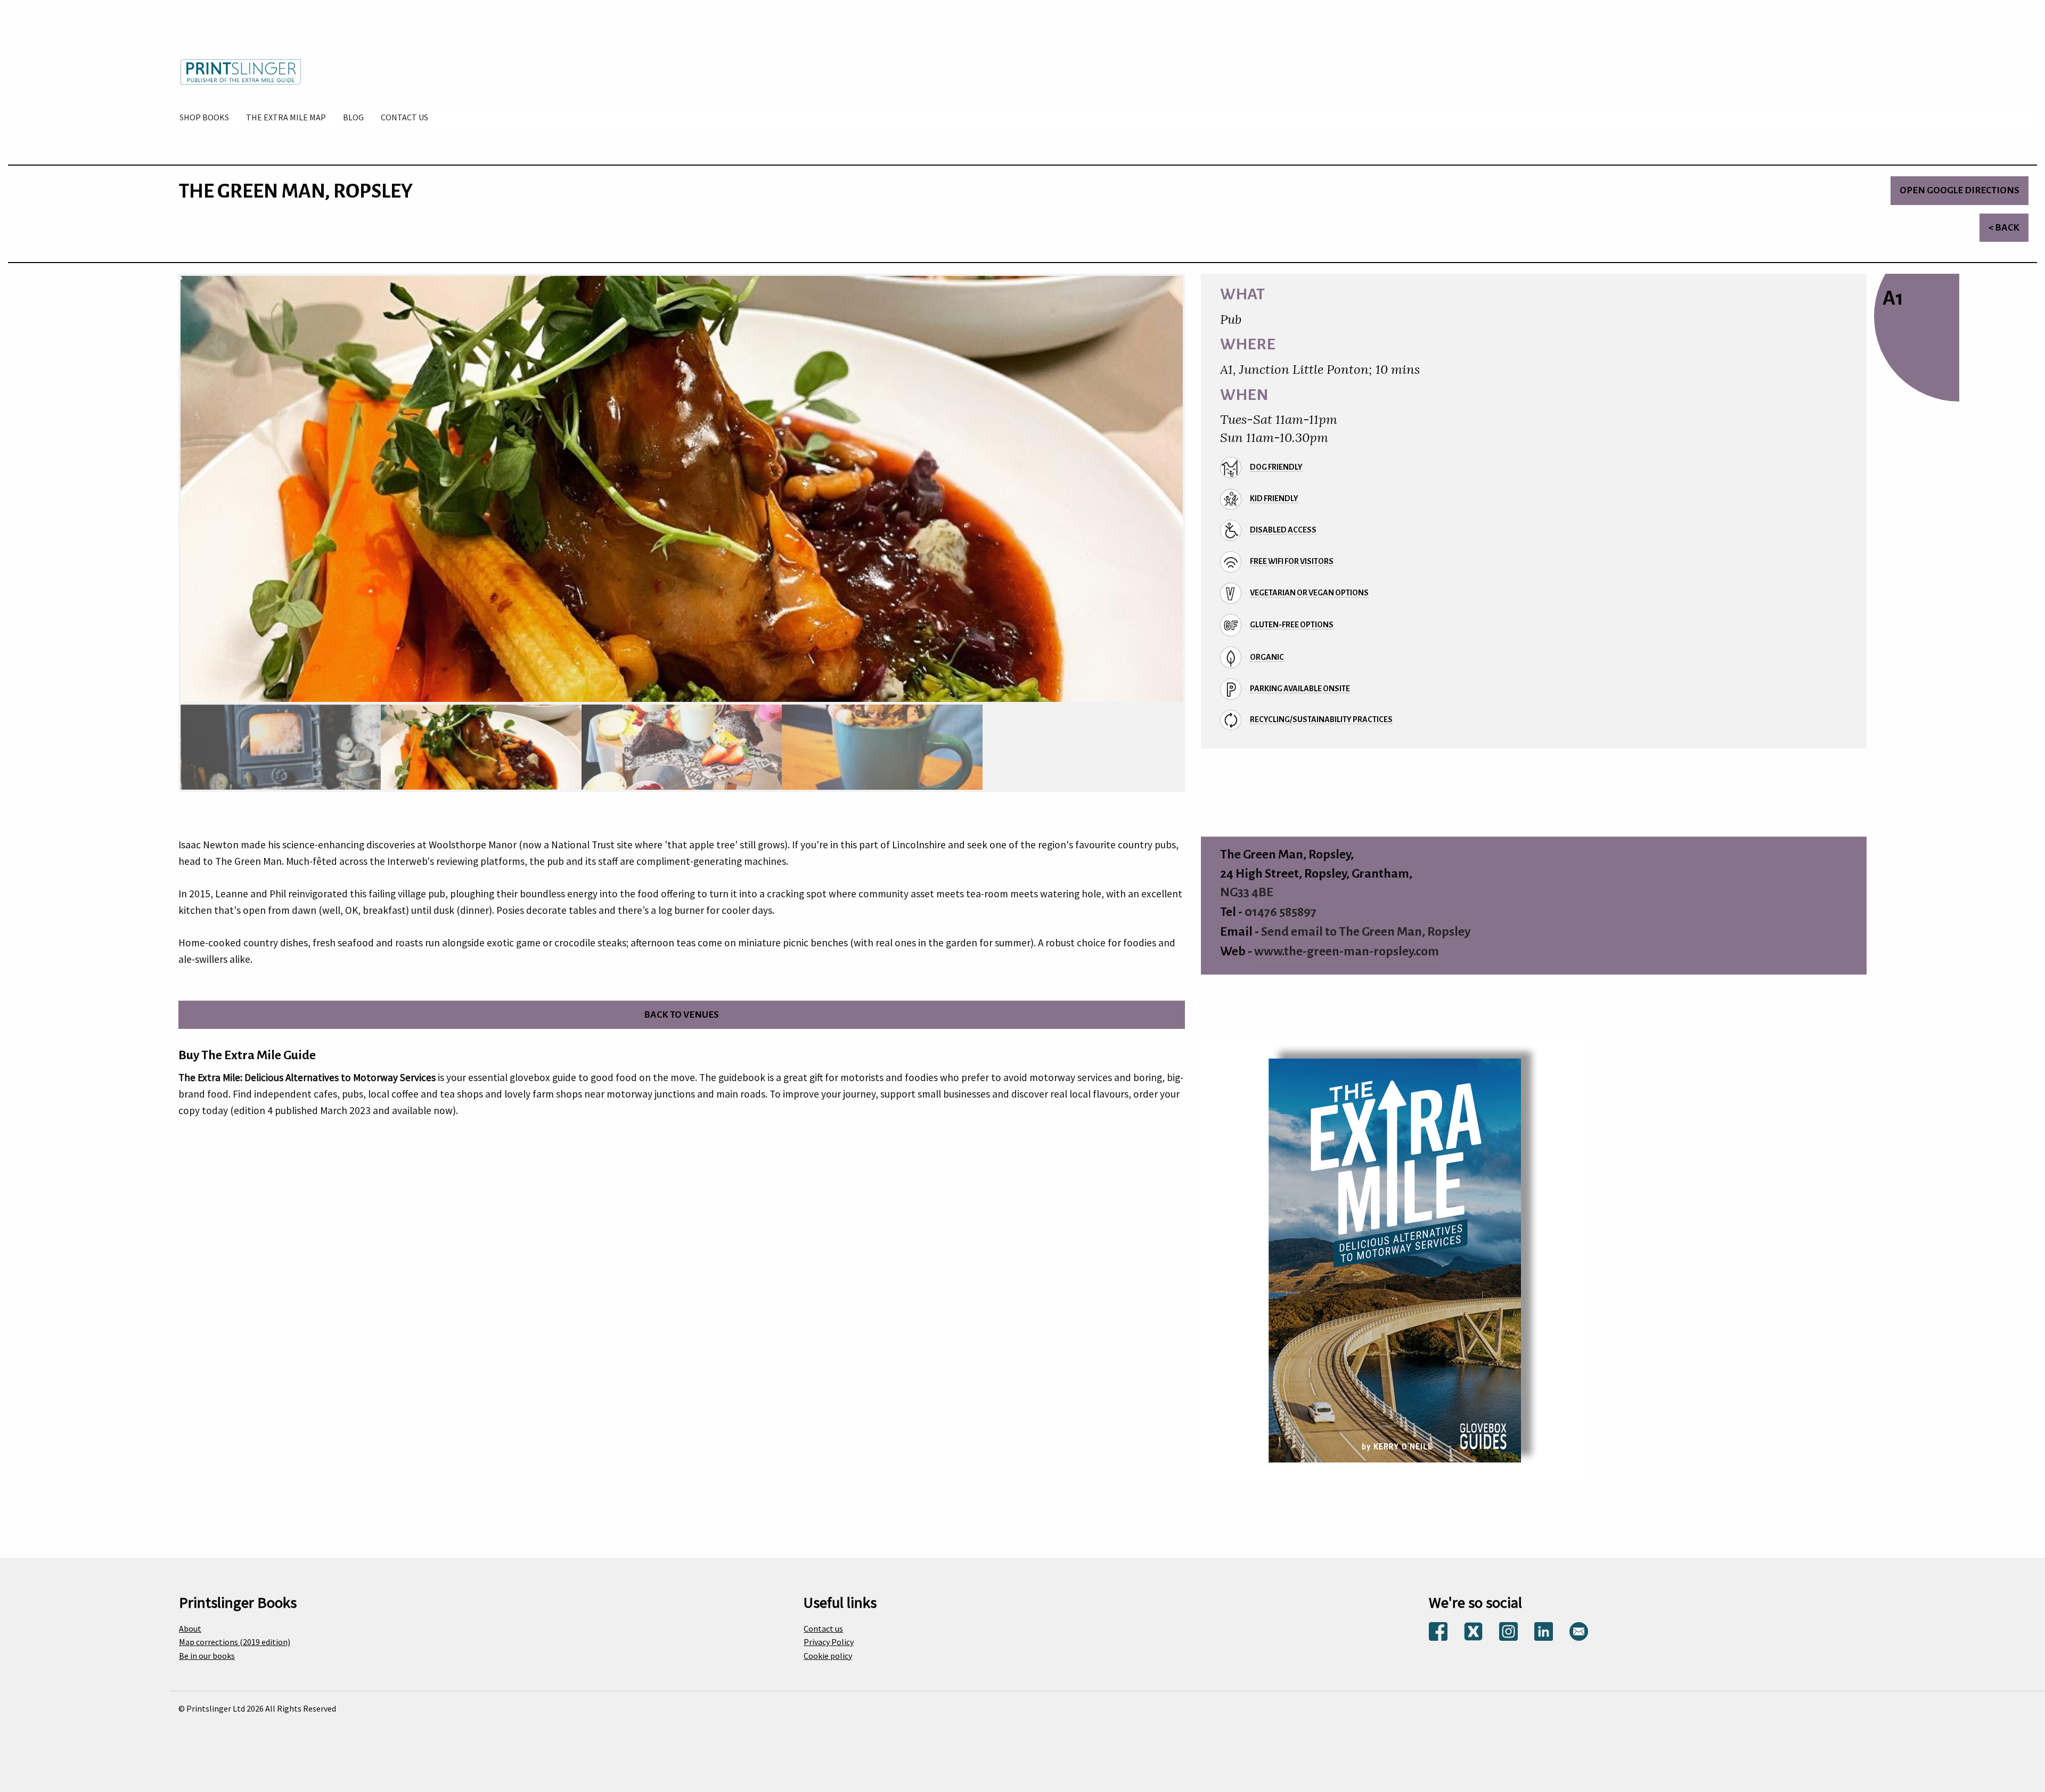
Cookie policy (828, 1656)
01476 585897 (1281, 912)
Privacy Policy (829, 1642)
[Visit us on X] (1473, 1630)
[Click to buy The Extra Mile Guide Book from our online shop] (1395, 1258)
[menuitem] (204, 117)
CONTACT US (404, 117)
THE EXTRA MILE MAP (286, 117)
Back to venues (681, 1015)
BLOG (353, 117)
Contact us (823, 1629)
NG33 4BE (1247, 892)
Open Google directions (1960, 190)
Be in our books (207, 1656)
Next (1196, 492)
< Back (2004, 228)
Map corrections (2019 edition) (235, 1642)
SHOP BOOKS (204, 117)
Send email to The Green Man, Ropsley (1366, 932)
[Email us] (1579, 1630)
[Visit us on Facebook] (1438, 1630)
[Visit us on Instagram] (1508, 1630)
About (190, 1629)
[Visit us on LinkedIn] (1544, 1630)
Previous (167, 492)
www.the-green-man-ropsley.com (1347, 951)
